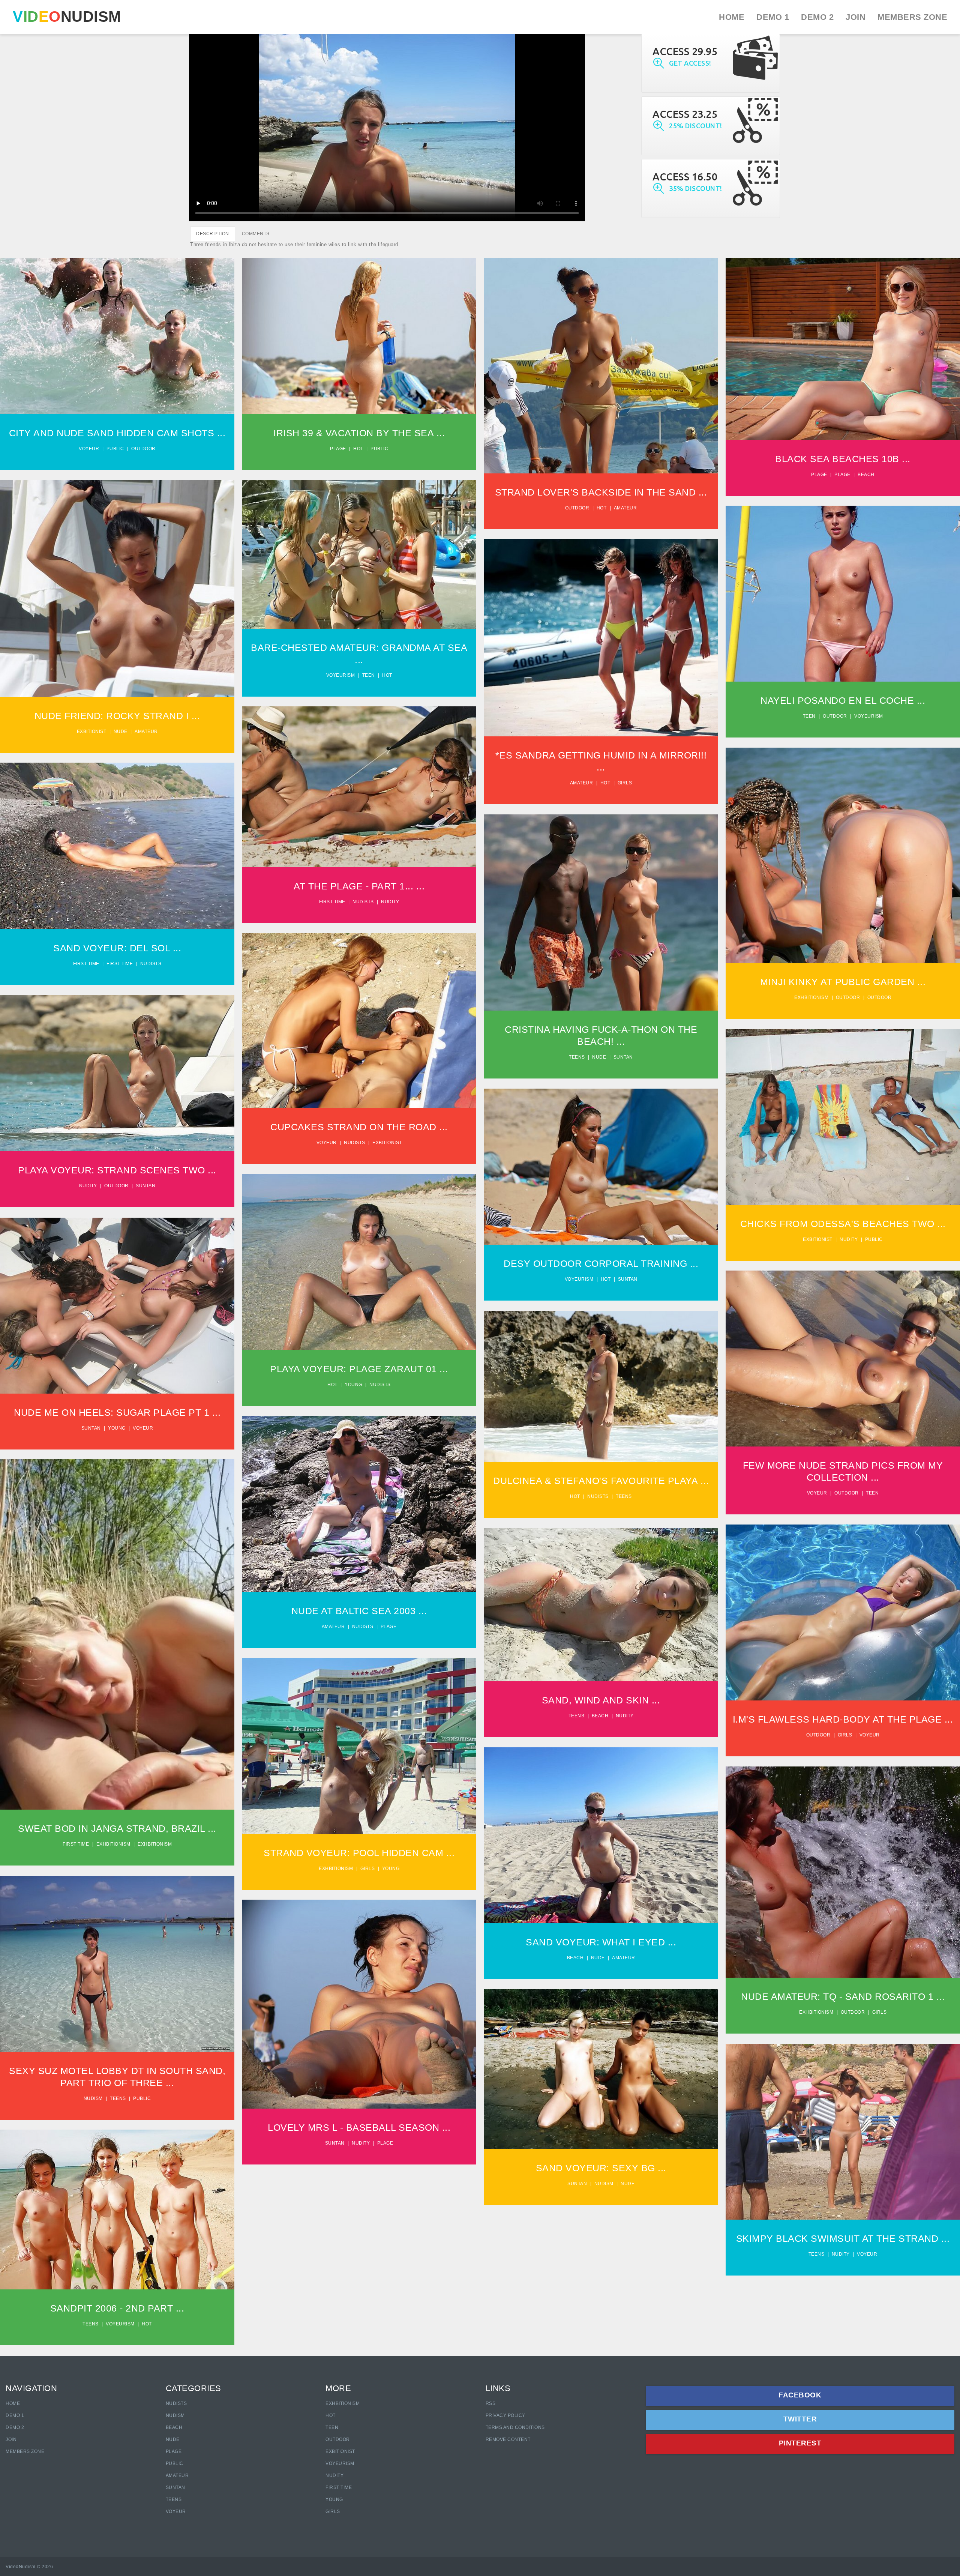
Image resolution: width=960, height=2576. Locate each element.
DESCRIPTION (213, 234)
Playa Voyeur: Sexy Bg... (601, 2064)
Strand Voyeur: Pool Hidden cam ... (359, 1853)
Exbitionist (92, 731)
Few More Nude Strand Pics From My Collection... (843, 1350)
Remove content (508, 2439)
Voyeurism (341, 675)
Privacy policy (505, 2415)
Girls (625, 783)
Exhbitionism (811, 997)
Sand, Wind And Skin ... (601, 1700)
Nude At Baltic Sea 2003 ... (359, 1611)
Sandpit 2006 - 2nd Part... (117, 2204)
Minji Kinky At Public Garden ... (843, 982)
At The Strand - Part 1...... (359, 781)
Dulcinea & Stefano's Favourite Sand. (601, 1377)
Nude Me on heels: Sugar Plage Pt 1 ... (117, 1412)
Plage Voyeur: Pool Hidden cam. (359, 1741)
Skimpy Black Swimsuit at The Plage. (843, 2123)
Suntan (623, 1057)
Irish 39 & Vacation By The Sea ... (359, 433)
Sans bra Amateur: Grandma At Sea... (359, 549)
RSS (491, 2403)
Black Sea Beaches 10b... (843, 344)
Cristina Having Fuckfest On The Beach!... (601, 904)
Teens (577, 1057)
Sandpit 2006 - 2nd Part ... (117, 2308)
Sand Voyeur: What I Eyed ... (601, 1942)
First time (332, 902)
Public (115, 449)
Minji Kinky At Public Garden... (843, 850)
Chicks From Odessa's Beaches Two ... (843, 1224)
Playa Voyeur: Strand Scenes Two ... (117, 1170)
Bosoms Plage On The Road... (359, 1015)
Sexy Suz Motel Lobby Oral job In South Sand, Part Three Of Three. (117, 1955)
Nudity (390, 902)
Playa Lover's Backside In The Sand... (601, 357)
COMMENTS (256, 234)
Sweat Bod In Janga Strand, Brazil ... (117, 1828)
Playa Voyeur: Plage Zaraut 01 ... (359, 1369)
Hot (358, 449)
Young (353, 1385)
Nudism (93, 2098)
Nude (121, 731)
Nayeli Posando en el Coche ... (843, 700)
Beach (866, 475)
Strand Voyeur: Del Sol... (117, 841)
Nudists (363, 902)
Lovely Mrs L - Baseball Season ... (359, 2127)
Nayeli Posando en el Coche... (843, 588)
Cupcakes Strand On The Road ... (359, 1127)
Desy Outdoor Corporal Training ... (601, 1263)
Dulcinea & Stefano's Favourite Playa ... (601, 1481)
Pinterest (800, 2443)
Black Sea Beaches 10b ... (843, 459)
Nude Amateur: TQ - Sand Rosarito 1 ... (843, 1996)
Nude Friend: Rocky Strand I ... (117, 716)
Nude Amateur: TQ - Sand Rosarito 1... (843, 1863)
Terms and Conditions (515, 2427)
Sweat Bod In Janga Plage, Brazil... (117, 1626)
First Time (339, 2487)
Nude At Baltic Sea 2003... (359, 1499)
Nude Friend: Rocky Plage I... (117, 583)
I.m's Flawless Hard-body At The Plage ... (843, 1719)
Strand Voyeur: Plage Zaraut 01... (359, 1257)
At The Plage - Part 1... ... (359, 886)
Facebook (800, 2395)
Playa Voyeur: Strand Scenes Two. (117, 1068)
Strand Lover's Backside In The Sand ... (601, 492)
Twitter (800, 2419)
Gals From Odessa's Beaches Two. (843, 1108)
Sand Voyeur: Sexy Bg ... (601, 2168)
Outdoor (143, 449)
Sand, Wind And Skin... (601, 1596)
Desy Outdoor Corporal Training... (601, 1161)
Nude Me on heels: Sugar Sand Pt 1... (117, 1297)
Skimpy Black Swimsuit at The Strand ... (843, 2238)
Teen (369, 675)
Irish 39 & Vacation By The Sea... (359, 327)
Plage (338, 449)
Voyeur (89, 449)
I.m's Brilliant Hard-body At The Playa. (843, 1604)
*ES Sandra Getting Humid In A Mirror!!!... (601, 629)
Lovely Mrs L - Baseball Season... (359, 1999)
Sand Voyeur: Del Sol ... (117, 948)
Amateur (625, 508)
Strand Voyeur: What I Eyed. (601, 1830)
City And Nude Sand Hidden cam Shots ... (117, 433)
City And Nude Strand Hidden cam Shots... (117, 324)
